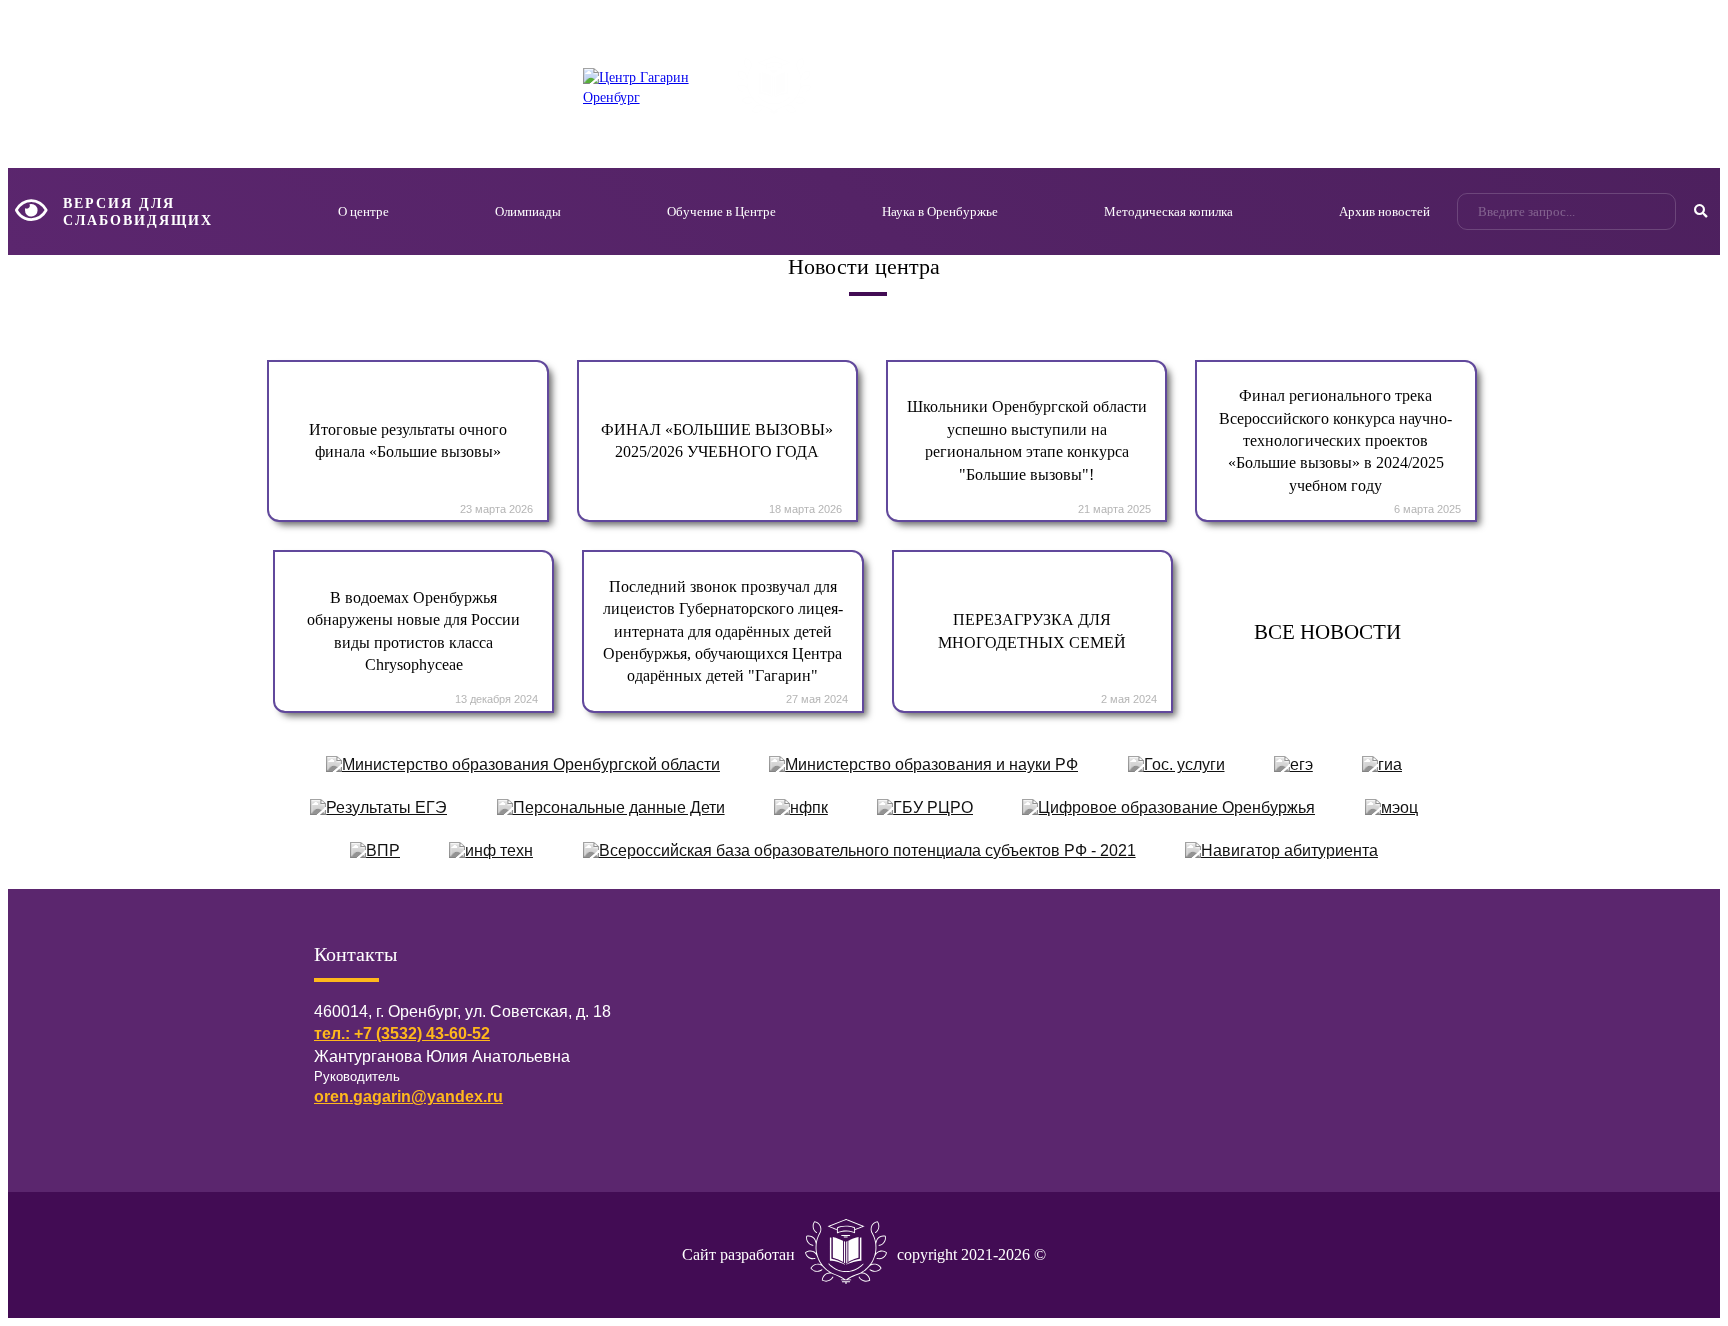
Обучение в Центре (721, 211)
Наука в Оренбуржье (940, 211)
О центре (363, 211)
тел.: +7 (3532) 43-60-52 (402, 1033)
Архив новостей (1384, 211)
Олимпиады (528, 211)
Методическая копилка (1168, 211)
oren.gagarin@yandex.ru (408, 1096)
